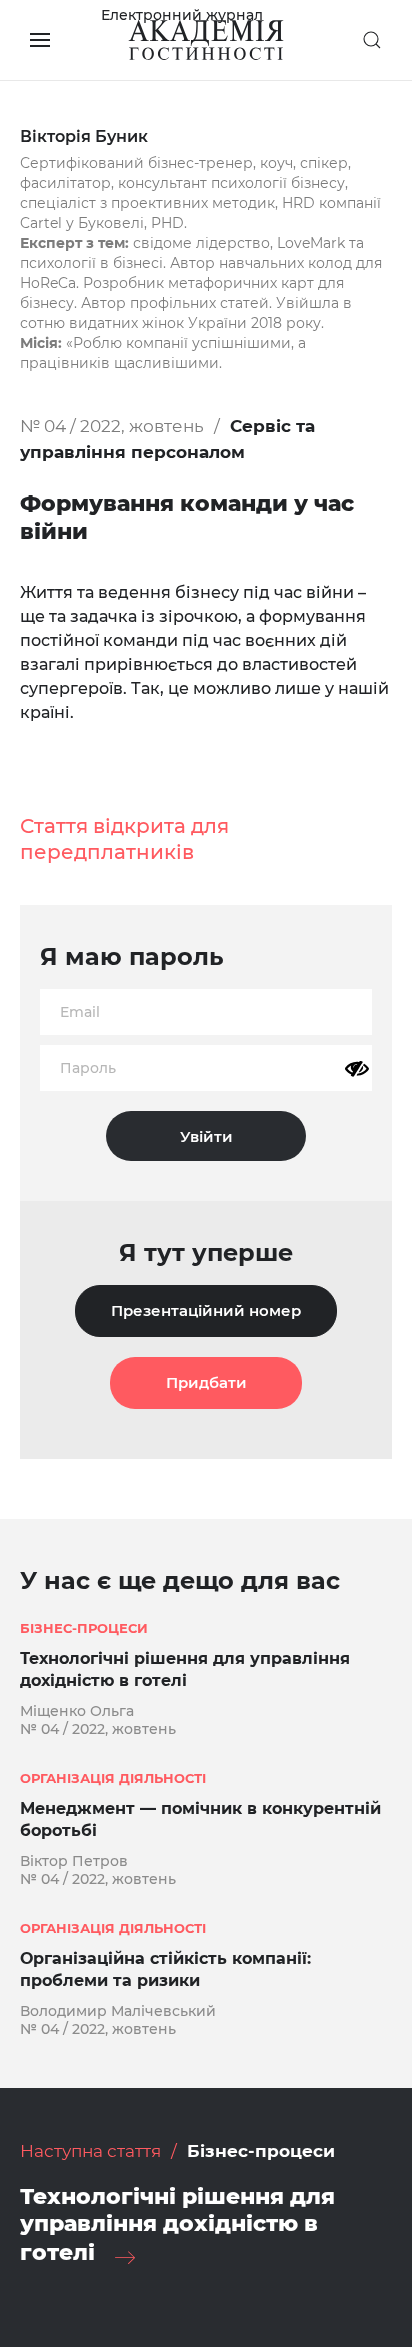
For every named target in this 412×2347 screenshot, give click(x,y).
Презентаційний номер (206, 1310)
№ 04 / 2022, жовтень (112, 426)
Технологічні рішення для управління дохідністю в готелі (185, 1669)
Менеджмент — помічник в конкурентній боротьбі (200, 1819)
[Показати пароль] (357, 1069)
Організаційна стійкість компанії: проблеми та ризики (165, 1969)
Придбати (206, 1382)
